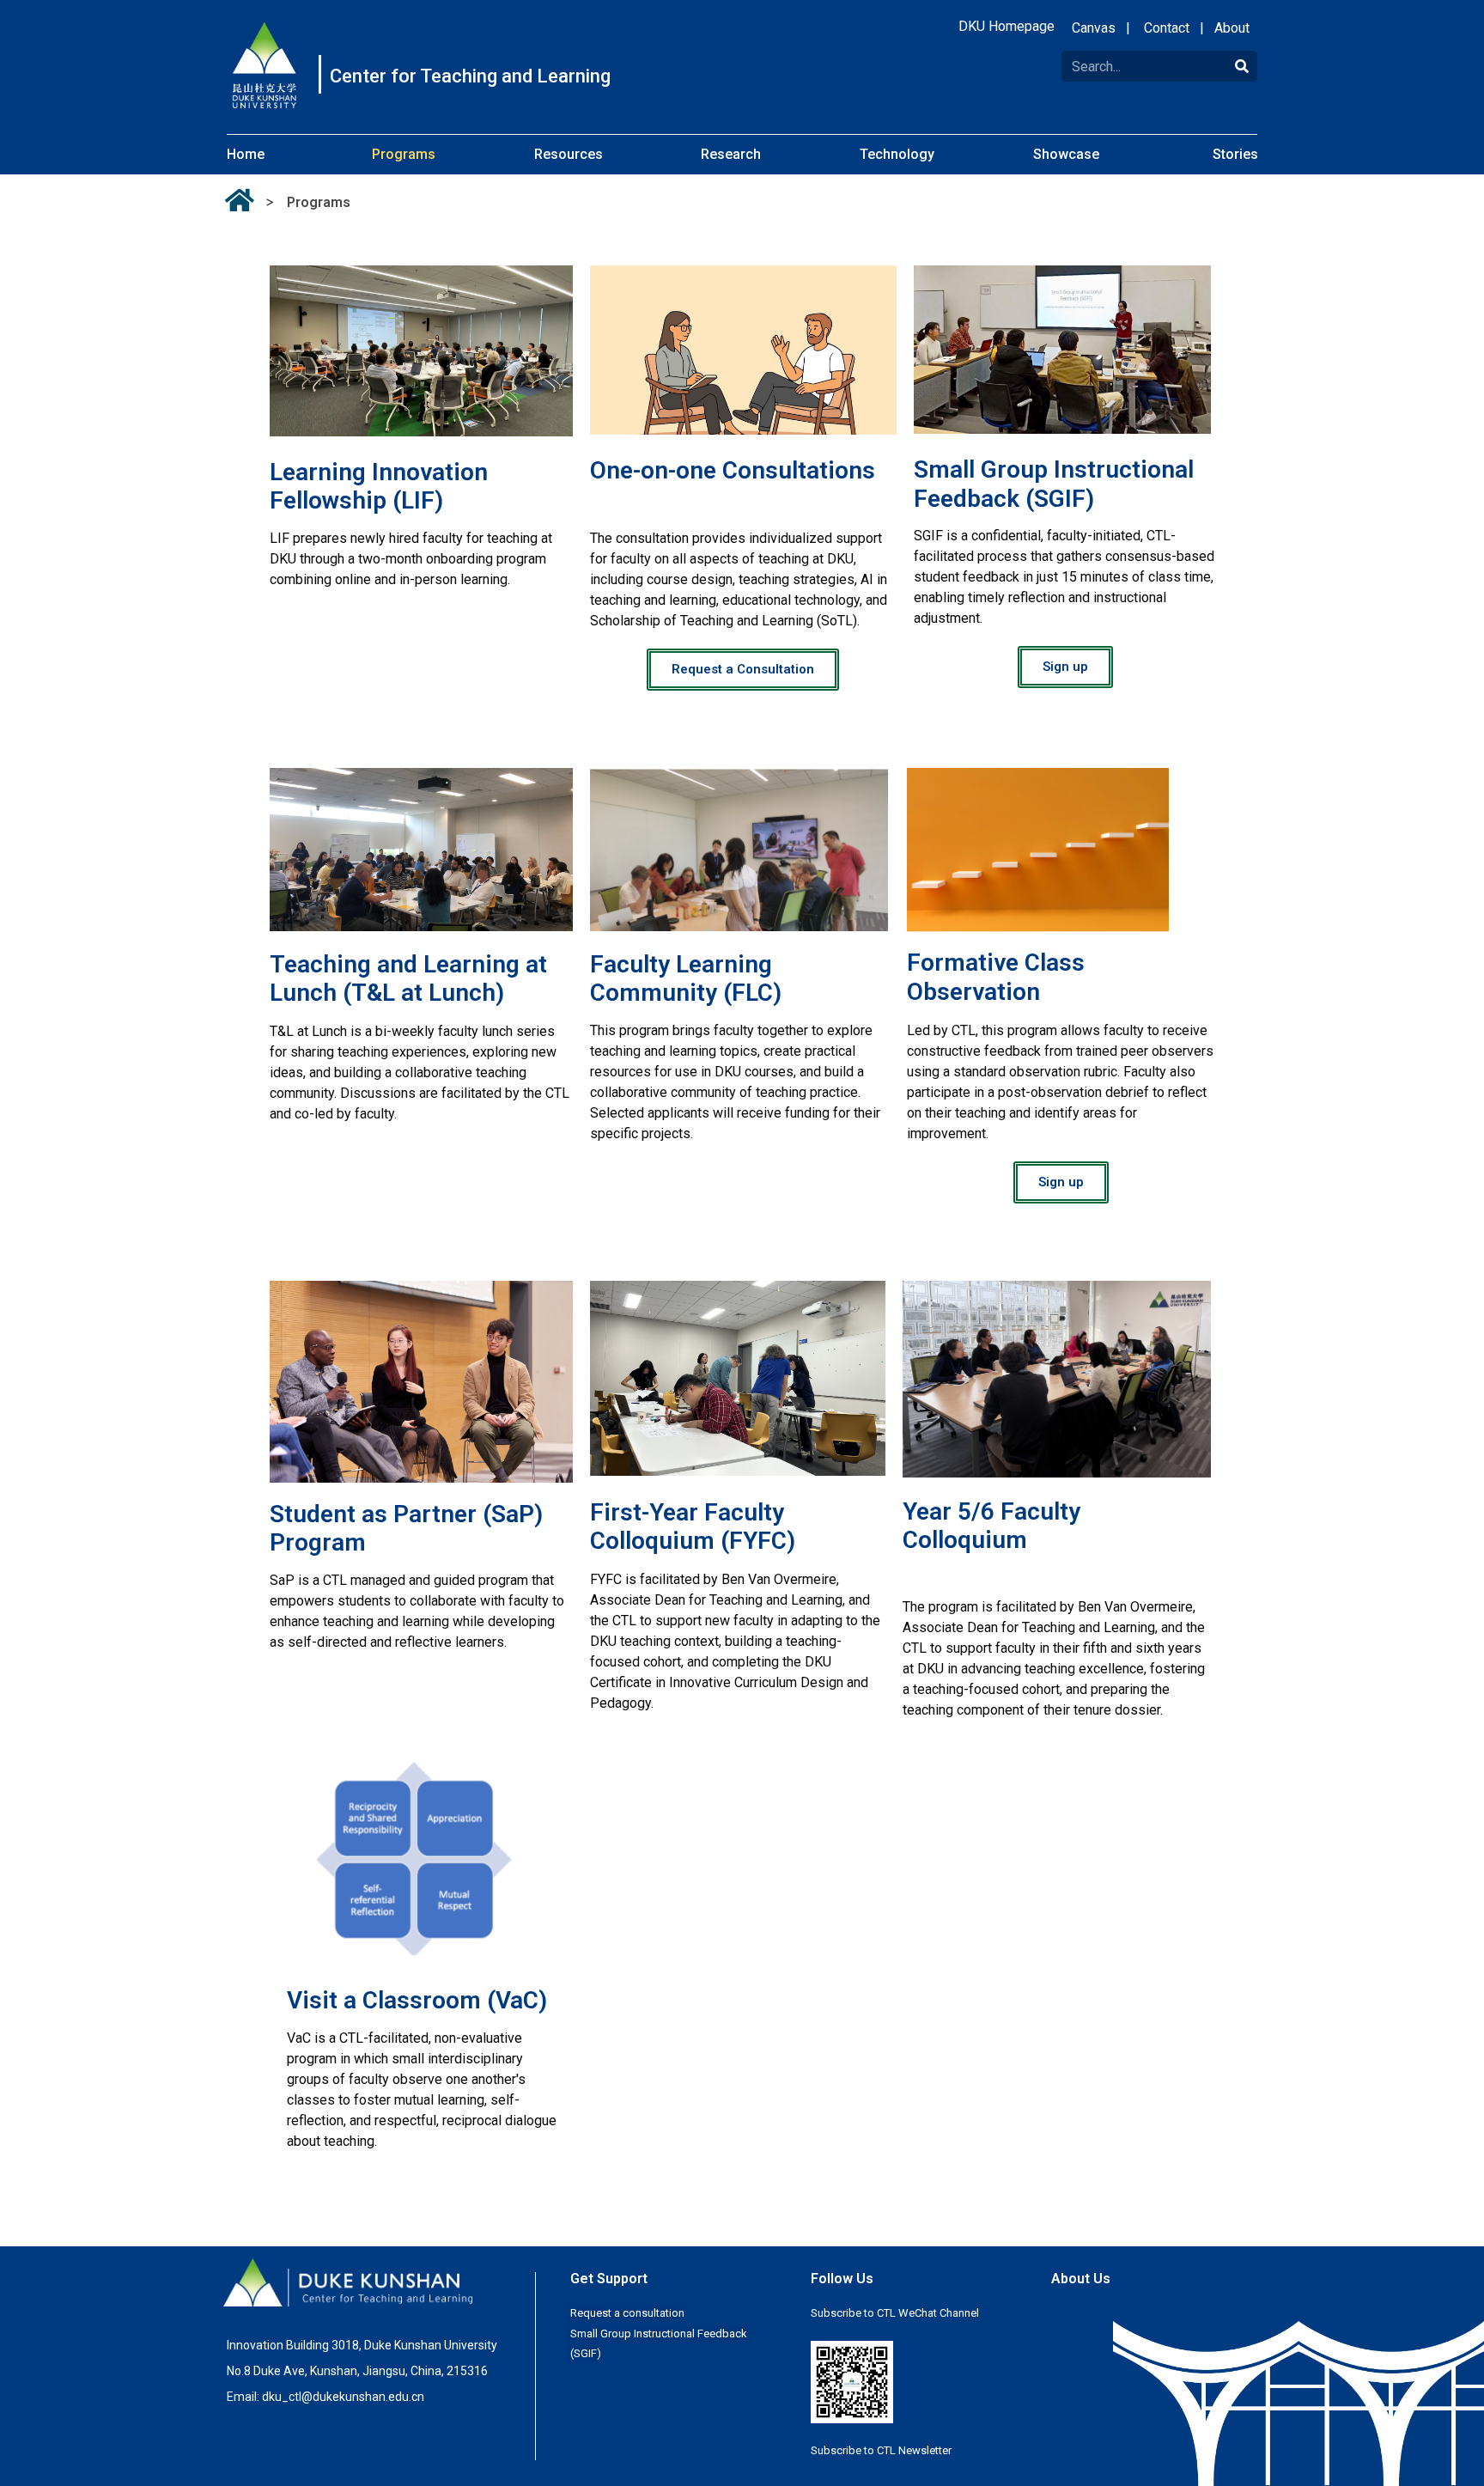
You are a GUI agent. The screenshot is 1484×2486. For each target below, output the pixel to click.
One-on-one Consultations (733, 470)
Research (731, 154)
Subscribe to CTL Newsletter (881, 2450)
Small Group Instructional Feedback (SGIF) (1054, 484)
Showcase (1066, 154)
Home (246, 154)
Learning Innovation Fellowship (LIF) (379, 487)
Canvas (1094, 28)
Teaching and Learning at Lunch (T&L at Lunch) (408, 979)
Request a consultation (627, 2313)
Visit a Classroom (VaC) (417, 2000)
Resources (569, 154)
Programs (404, 154)
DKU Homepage (1007, 26)
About (1232, 28)
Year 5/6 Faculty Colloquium (991, 1526)
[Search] (1242, 66)
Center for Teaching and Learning (470, 76)
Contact (1167, 28)
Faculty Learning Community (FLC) (686, 979)
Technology (897, 154)
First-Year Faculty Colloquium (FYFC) (693, 1527)
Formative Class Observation (996, 977)
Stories (1235, 154)
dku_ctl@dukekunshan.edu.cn (343, 2397)
